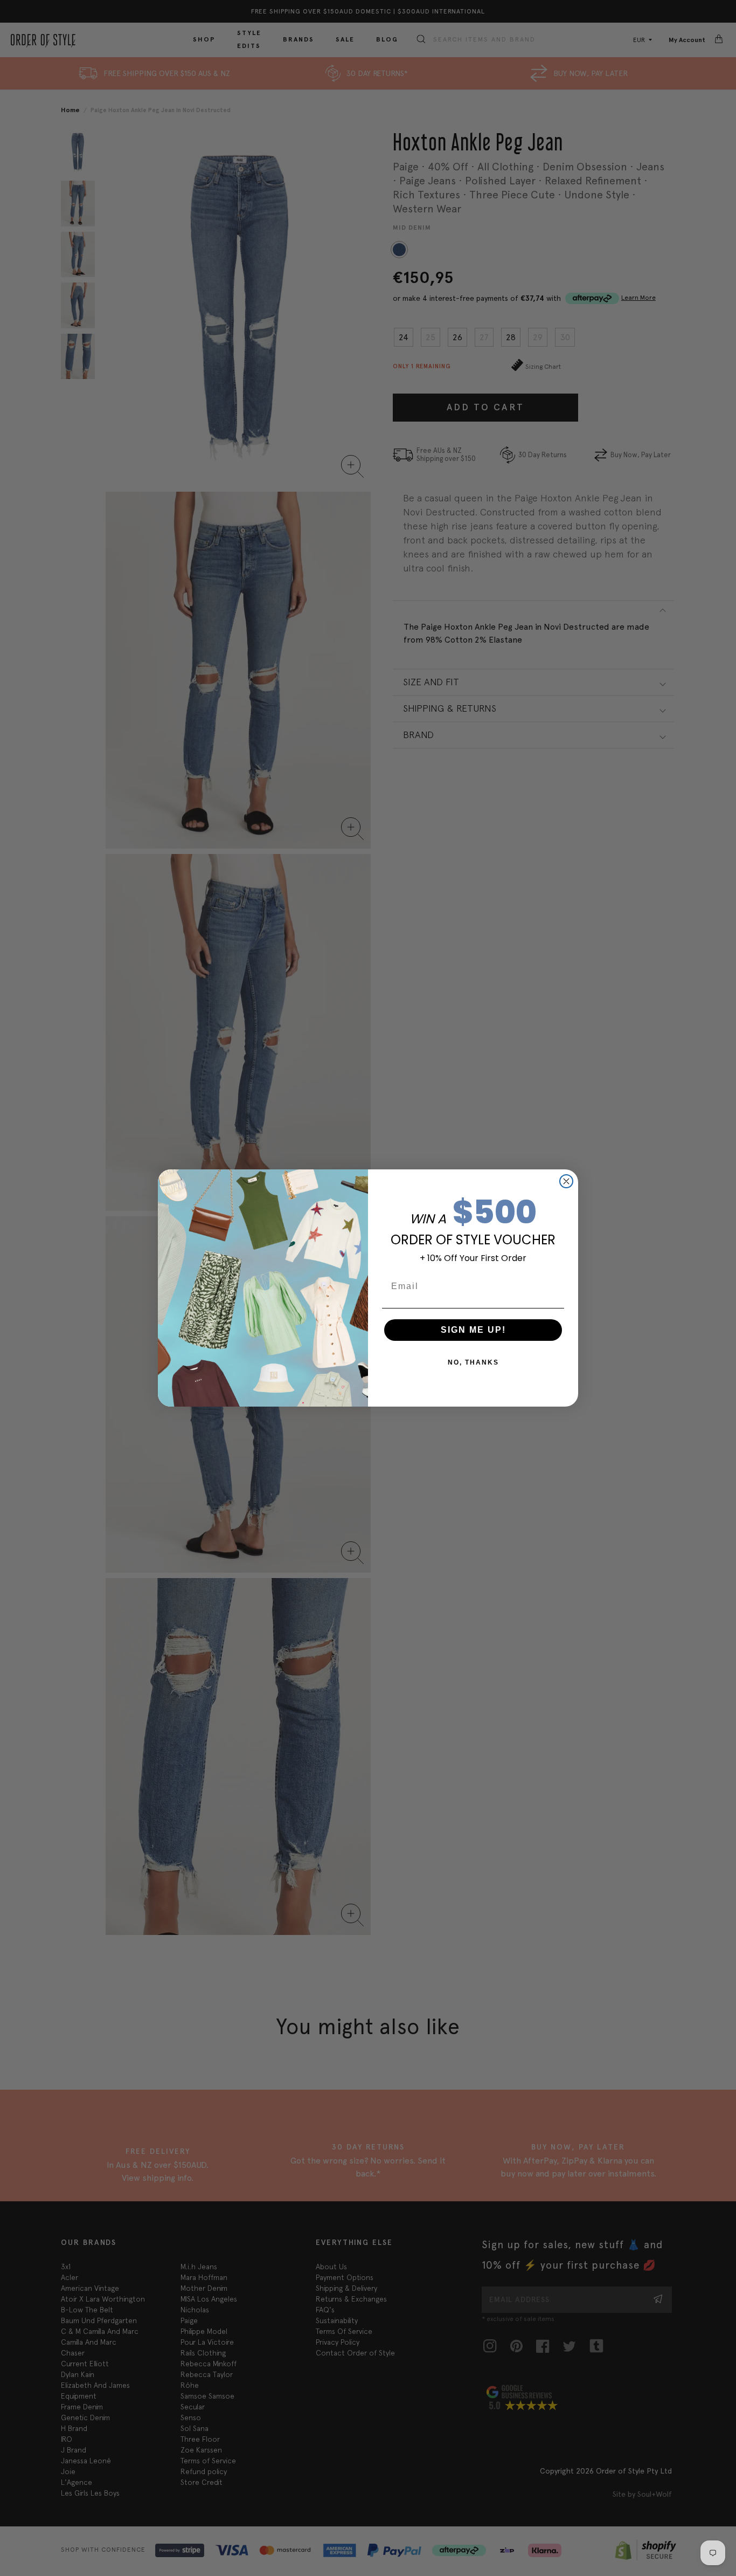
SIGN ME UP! (473, 1330)
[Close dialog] (566, 1181)
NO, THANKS (473, 1362)
